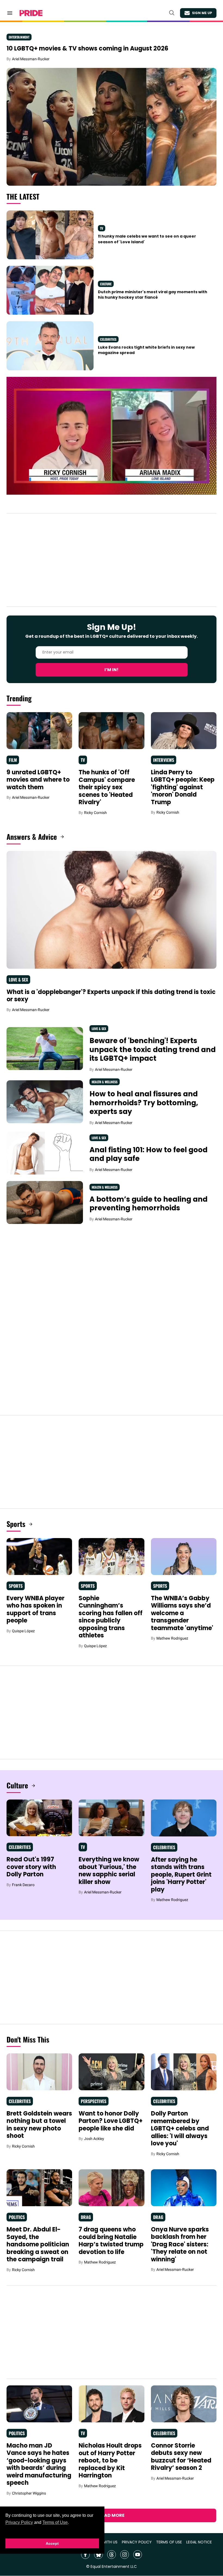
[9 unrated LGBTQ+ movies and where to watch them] (39, 730)
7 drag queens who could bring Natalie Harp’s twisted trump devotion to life (111, 2241)
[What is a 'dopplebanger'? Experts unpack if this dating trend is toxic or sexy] (112, 910)
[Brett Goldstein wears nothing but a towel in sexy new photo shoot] (39, 2072)
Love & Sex (18, 980)
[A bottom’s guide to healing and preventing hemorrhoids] (45, 1202)
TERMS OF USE (169, 2542)
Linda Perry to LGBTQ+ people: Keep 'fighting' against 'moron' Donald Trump (183, 787)
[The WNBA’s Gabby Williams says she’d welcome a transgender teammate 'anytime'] (184, 1556)
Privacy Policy (19, 2522)
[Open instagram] (125, 2555)
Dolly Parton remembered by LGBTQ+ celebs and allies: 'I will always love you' (180, 2128)
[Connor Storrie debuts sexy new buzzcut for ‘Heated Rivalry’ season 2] (184, 2404)
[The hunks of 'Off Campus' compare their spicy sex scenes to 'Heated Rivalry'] (111, 730)
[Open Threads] (112, 2555)
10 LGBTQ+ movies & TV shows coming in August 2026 (87, 48)
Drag (86, 2217)
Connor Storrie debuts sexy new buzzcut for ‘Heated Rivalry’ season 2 (181, 2457)
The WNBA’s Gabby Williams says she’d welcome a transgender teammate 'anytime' (182, 1613)
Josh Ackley (94, 2139)
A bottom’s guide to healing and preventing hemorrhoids (148, 1204)
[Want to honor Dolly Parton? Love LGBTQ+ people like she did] (111, 2072)
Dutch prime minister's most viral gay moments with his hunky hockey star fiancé (153, 295)
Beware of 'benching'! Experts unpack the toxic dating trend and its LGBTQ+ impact (153, 1049)
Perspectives (94, 2101)
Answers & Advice (32, 837)
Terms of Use (55, 2522)
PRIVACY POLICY (137, 2542)
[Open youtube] (138, 2555)
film (13, 760)
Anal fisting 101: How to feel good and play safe (148, 1154)
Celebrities (108, 339)
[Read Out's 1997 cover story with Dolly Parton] (39, 1817)
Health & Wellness (105, 1082)
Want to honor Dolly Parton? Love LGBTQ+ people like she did (111, 2121)
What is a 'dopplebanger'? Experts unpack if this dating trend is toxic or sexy (111, 996)
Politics (17, 2217)
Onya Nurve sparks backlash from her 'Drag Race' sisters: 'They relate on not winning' (180, 2244)
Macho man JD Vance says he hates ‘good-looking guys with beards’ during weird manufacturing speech (39, 2464)
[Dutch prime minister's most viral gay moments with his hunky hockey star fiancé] (50, 290)
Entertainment (19, 37)
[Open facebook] (85, 2555)
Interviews (164, 760)
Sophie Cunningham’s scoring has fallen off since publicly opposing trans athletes (111, 1617)
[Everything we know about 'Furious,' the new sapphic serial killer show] (111, 1817)
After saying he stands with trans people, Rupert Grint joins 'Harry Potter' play (181, 1875)
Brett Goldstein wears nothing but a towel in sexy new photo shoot (39, 2125)
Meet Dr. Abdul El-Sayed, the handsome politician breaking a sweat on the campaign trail (38, 2244)
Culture (106, 284)
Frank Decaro (23, 1885)
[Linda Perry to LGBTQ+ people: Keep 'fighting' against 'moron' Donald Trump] (184, 730)
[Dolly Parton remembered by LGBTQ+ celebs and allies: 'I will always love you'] (184, 2072)
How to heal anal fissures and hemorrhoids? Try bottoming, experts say (144, 1103)
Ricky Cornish (95, 813)
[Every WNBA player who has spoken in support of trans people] (39, 1556)
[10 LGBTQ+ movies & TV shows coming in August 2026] (112, 127)
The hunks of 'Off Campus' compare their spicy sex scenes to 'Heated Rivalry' (107, 787)
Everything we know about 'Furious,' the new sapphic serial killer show (109, 1871)
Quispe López (23, 1631)
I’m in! (112, 670)
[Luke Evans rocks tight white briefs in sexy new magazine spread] (50, 345)
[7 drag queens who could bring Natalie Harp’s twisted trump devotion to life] (111, 2187)
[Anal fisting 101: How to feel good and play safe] (45, 1153)
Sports (16, 1524)
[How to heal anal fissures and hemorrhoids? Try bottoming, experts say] (45, 1101)
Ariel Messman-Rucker (31, 59)
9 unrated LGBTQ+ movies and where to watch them (38, 780)
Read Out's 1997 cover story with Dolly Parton (31, 1867)
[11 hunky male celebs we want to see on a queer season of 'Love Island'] (50, 235)
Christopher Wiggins (29, 2493)
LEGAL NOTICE (199, 2542)
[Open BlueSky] (98, 2555)
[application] (112, 436)
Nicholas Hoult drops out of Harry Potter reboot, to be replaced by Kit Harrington (110, 2460)
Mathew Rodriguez (172, 1638)
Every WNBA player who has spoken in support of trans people (35, 1609)
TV (102, 228)
